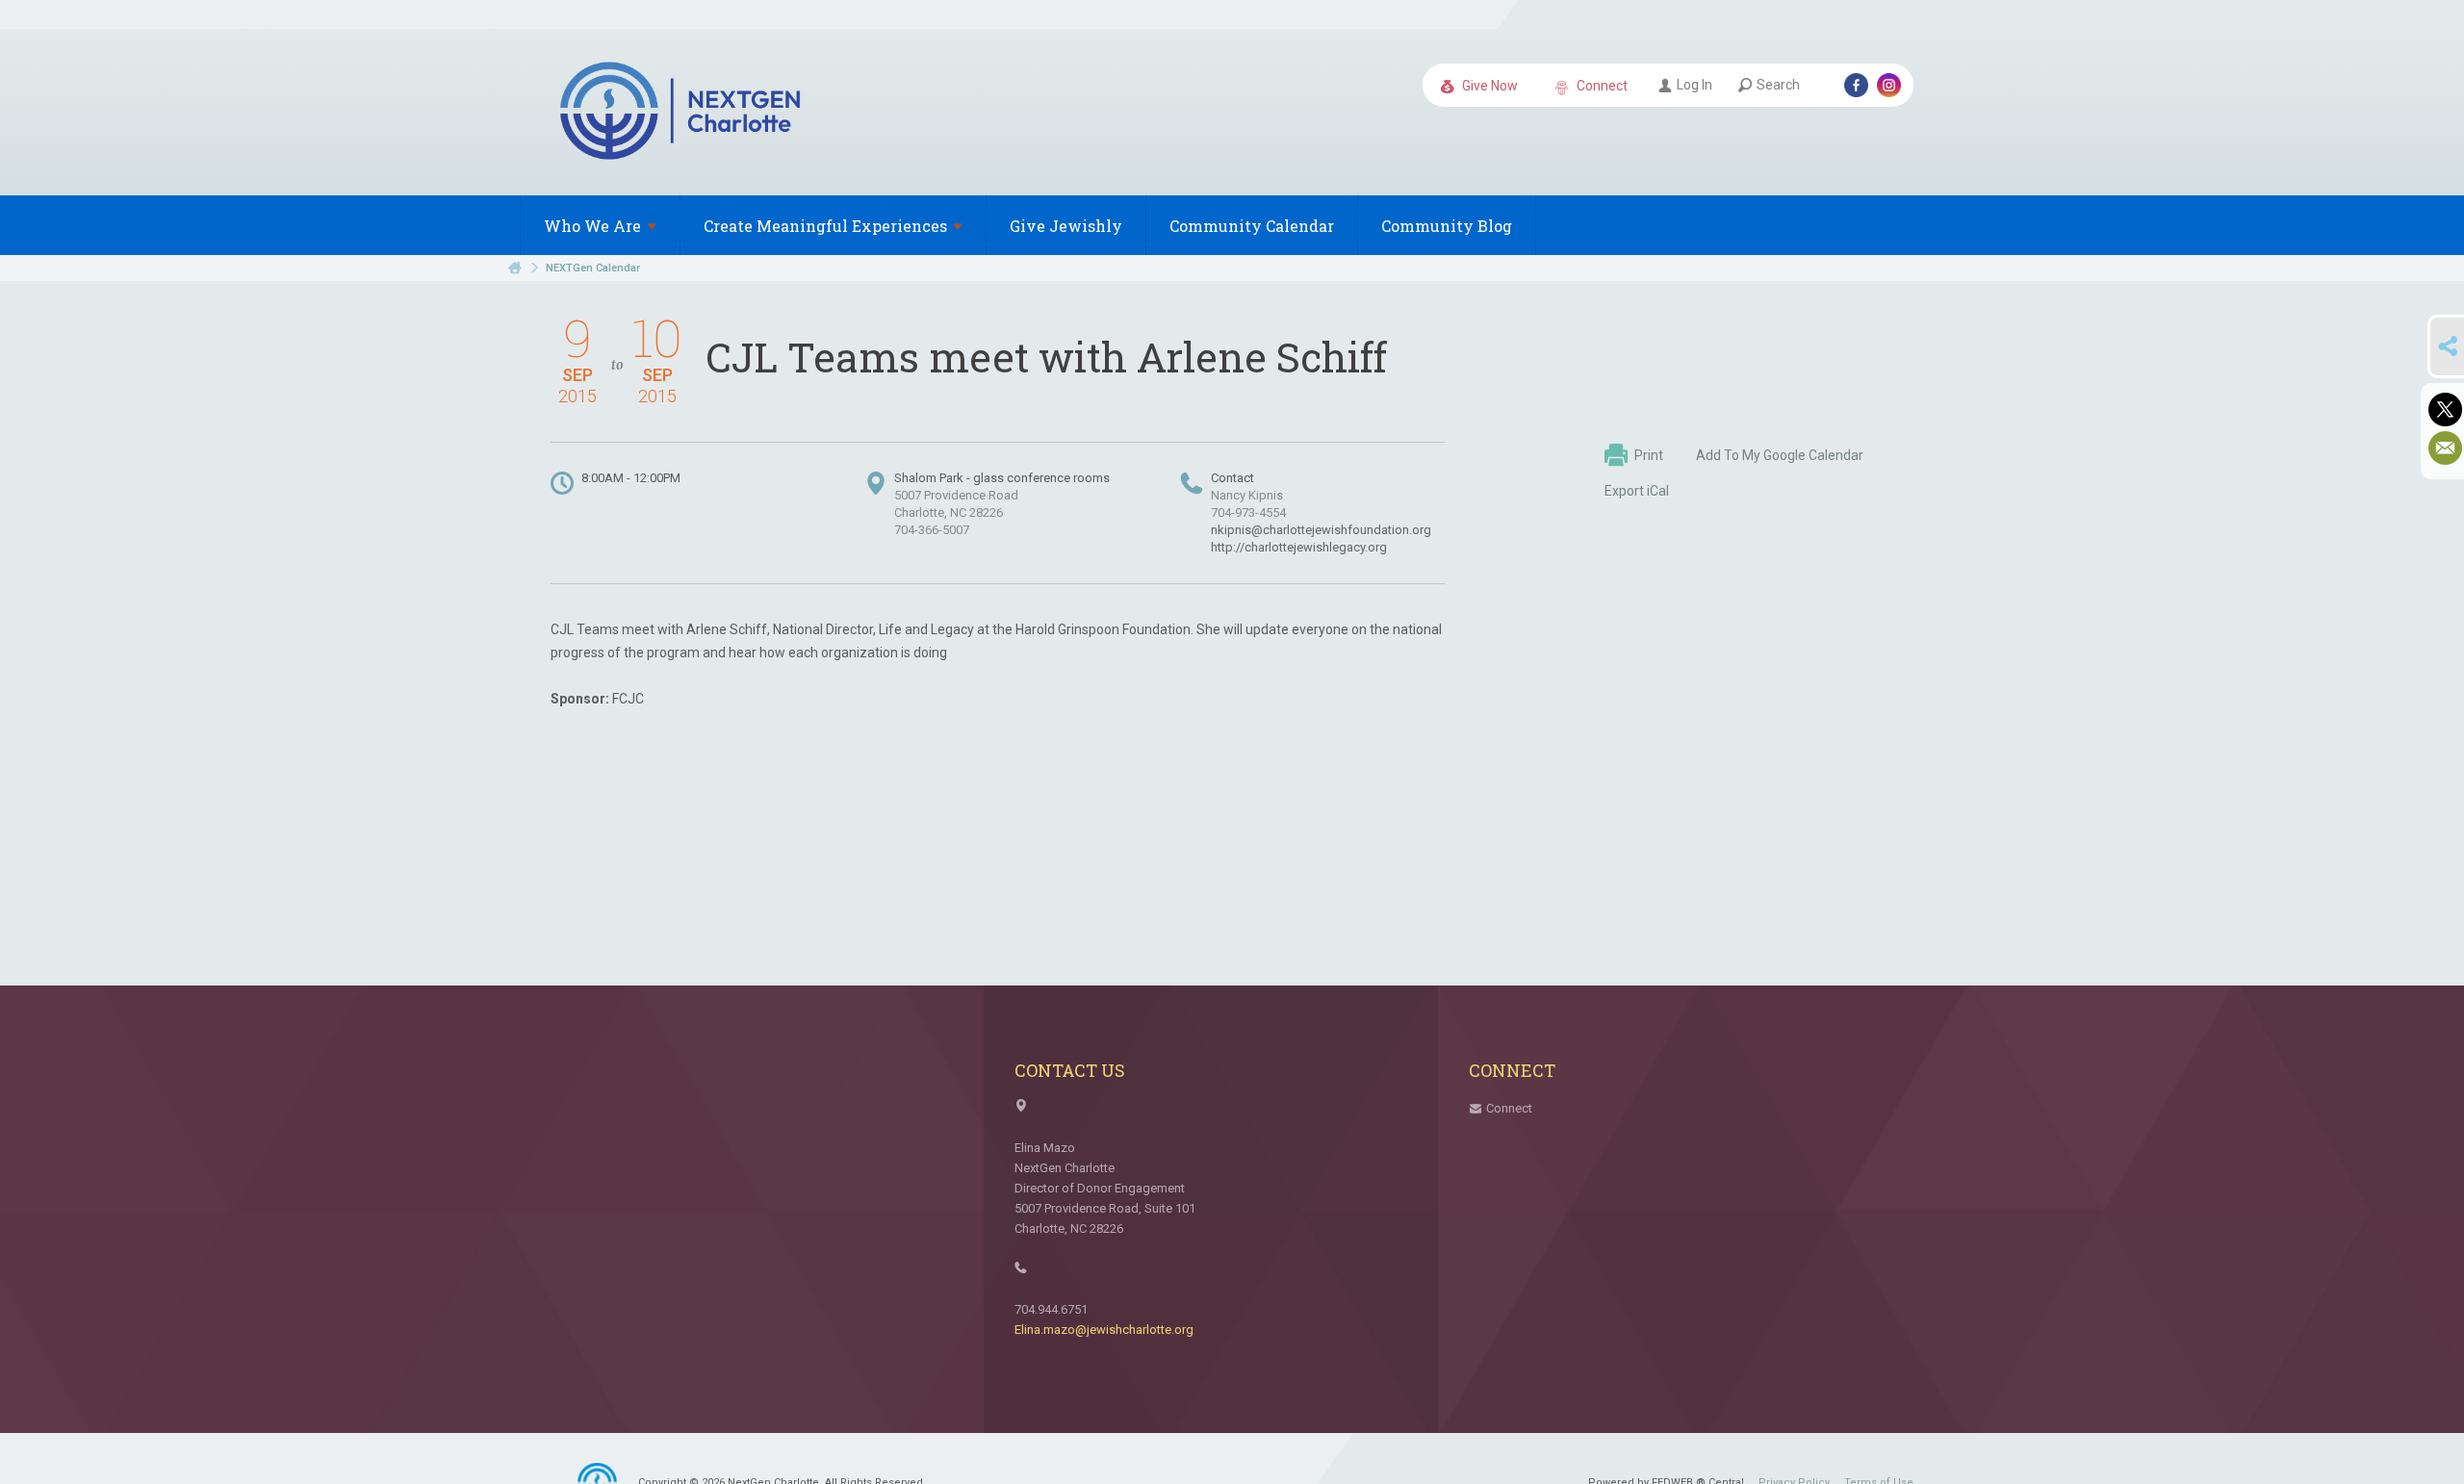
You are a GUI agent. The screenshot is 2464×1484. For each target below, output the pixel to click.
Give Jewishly (1066, 226)
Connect (1601, 86)
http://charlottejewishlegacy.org (1299, 547)
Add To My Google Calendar (1780, 455)
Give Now (1489, 86)
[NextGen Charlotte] (682, 114)
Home (515, 268)
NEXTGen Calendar (593, 268)
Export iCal (1637, 491)
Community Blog (1447, 226)
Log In (1694, 85)
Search (1778, 85)
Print (1649, 455)
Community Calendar (1252, 226)
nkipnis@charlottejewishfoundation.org (1321, 530)
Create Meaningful (825, 226)
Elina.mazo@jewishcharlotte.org (1104, 1330)
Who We (592, 226)
